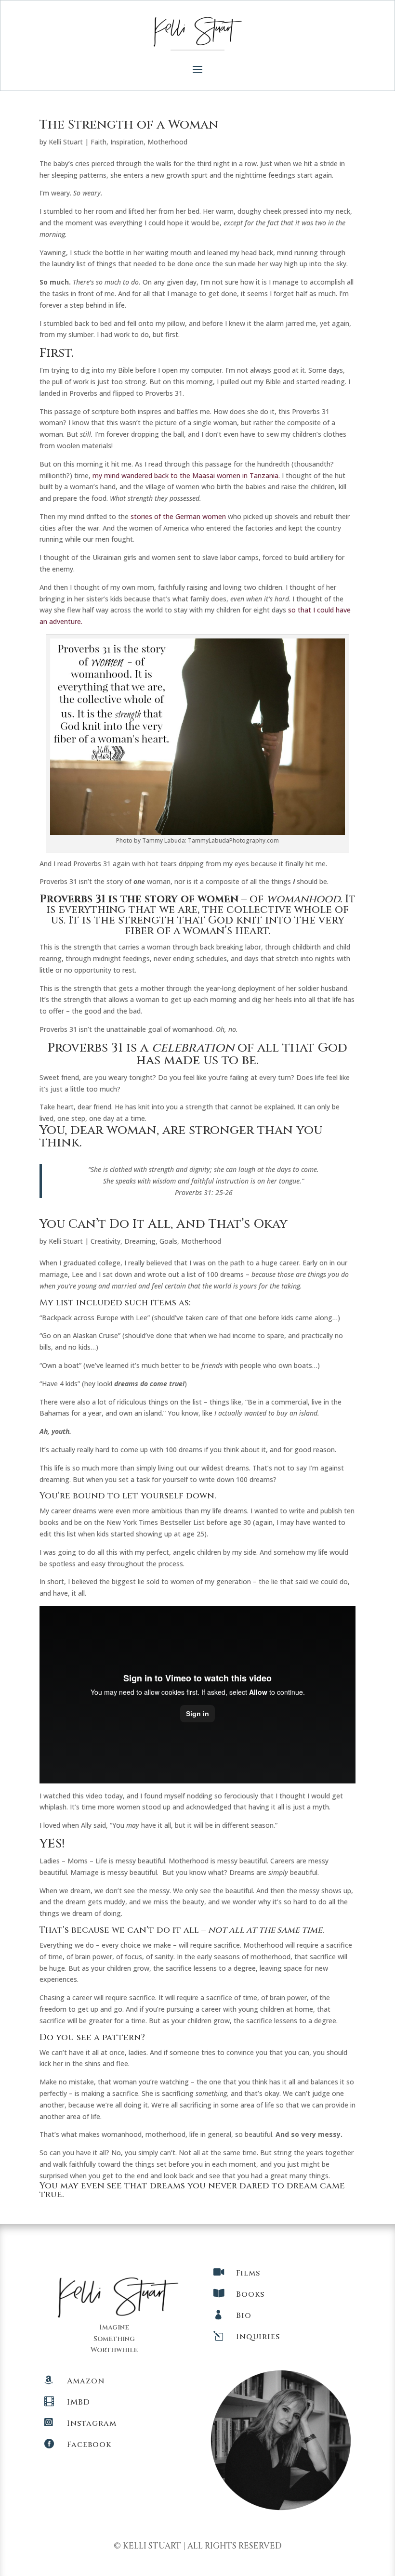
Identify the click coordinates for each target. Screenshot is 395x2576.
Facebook (89, 2445)
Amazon (86, 2381)
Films (248, 2273)
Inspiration (127, 142)
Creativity (105, 1241)
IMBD (79, 2402)
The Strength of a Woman (129, 125)
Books (250, 2294)
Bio (244, 2316)
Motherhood (167, 142)
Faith (99, 142)
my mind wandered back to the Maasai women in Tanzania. (186, 475)
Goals (168, 1241)
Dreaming (140, 1241)
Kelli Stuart (66, 142)
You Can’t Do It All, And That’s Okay (164, 1224)
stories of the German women (178, 516)
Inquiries (258, 2337)
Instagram (92, 2423)
